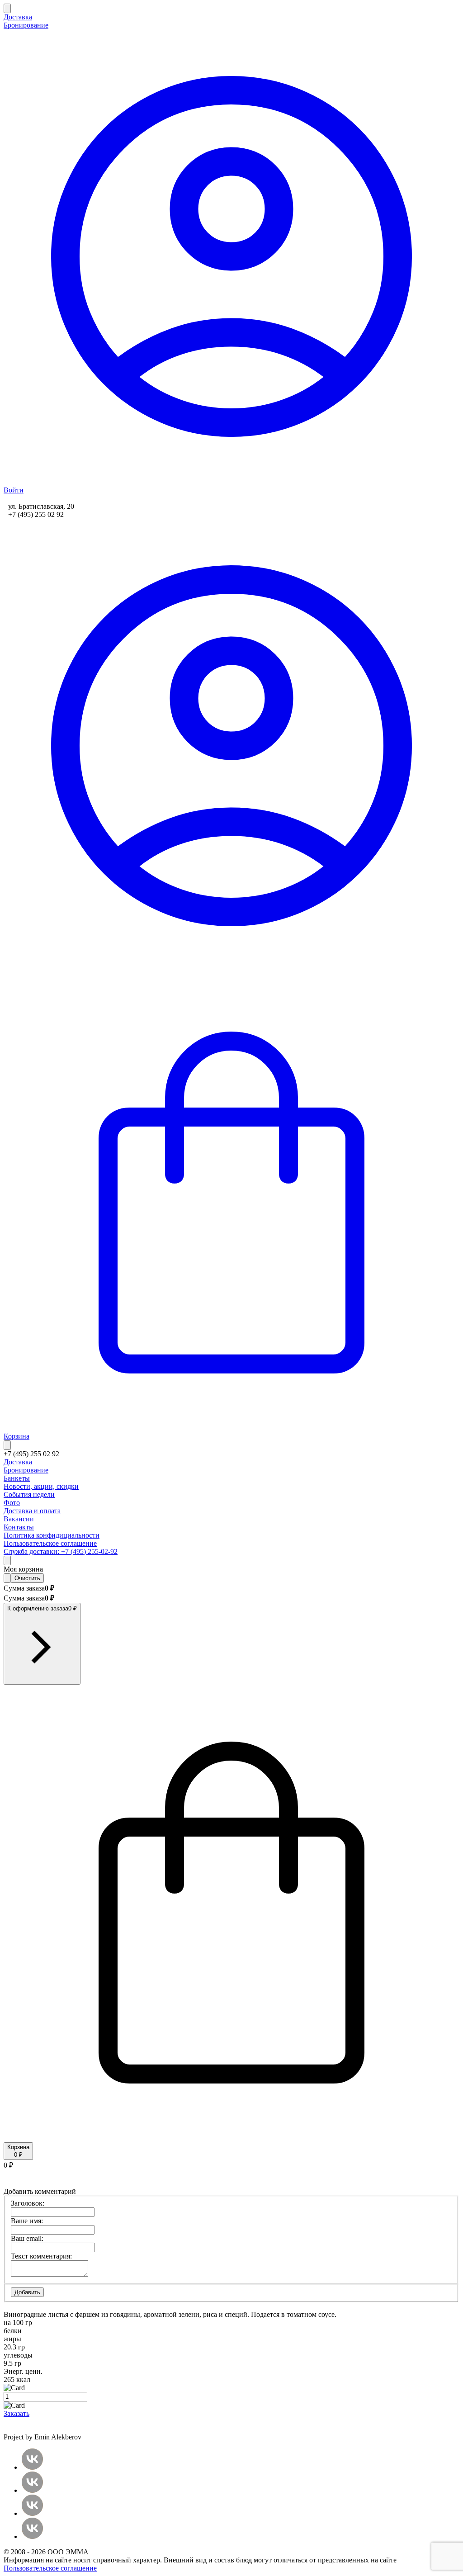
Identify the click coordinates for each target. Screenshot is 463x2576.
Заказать (17, 2413)
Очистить (27, 1578)
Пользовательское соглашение (50, 2568)
